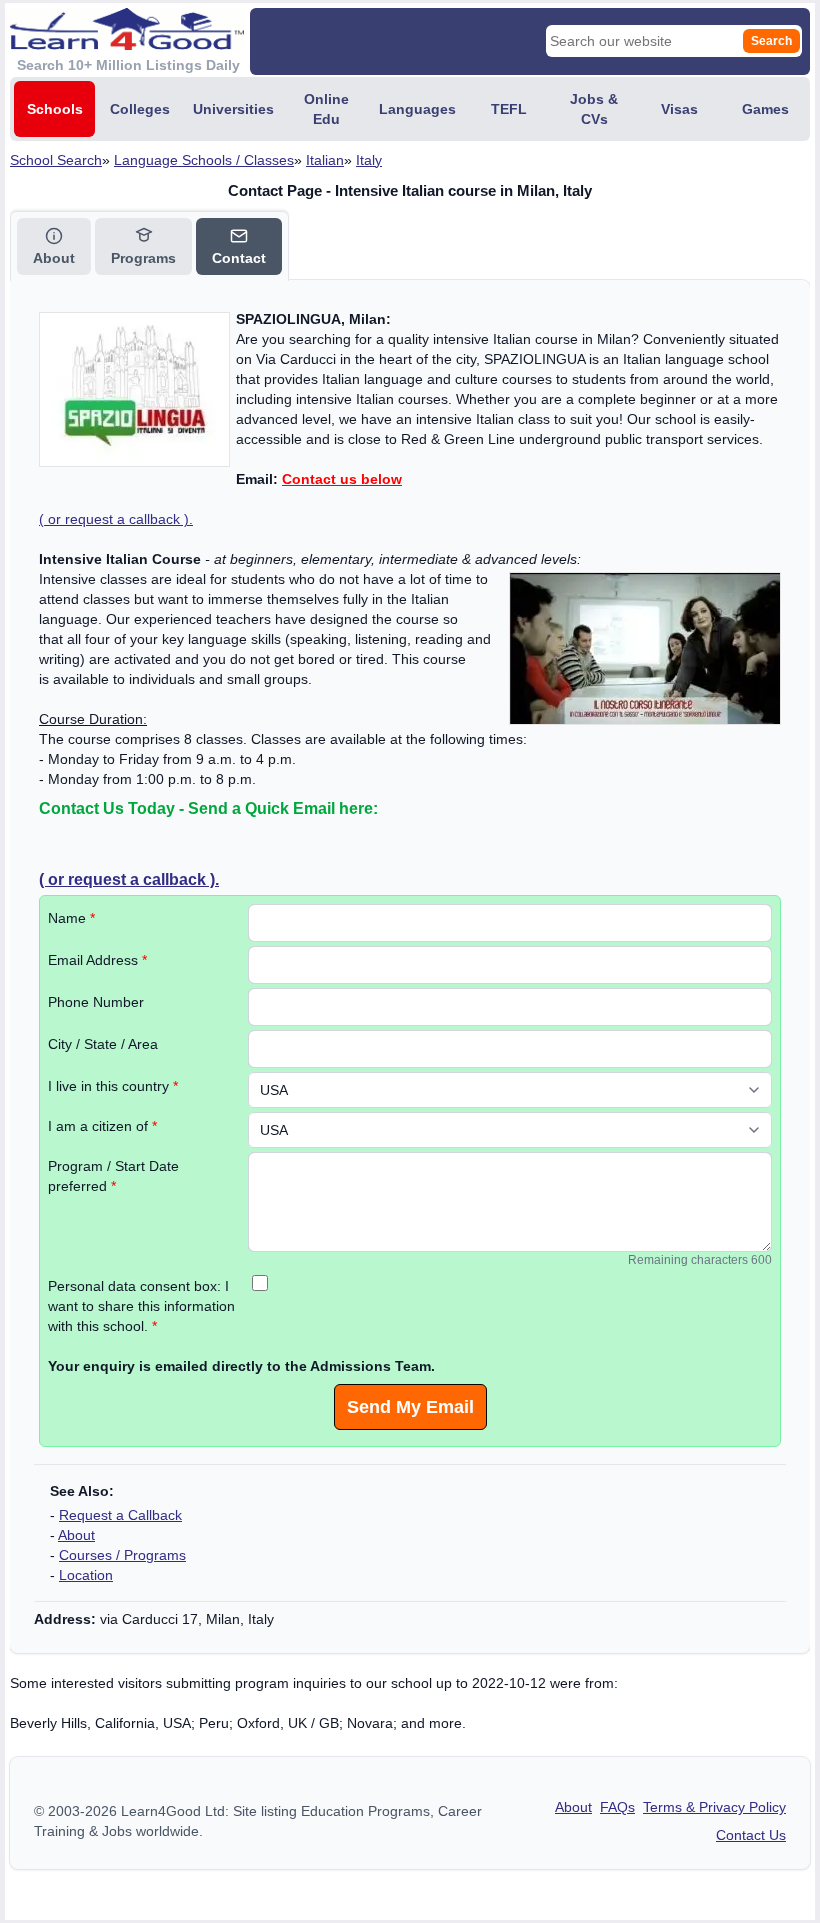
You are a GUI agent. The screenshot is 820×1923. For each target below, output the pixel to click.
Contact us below (342, 479)
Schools (55, 109)
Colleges (140, 109)
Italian (325, 160)
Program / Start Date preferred (113, 1176)
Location (86, 1575)
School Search (56, 160)
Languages (417, 109)
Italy (369, 160)
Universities (233, 109)
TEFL (509, 109)
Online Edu (326, 109)
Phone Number (96, 1002)
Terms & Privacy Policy (714, 1807)
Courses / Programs (122, 1555)
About (76, 1535)
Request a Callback (120, 1515)
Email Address (97, 960)
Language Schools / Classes (204, 160)
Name (71, 918)
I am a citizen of (102, 1126)
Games (765, 109)
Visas (679, 109)
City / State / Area (103, 1044)
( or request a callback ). (116, 519)
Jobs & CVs (594, 109)
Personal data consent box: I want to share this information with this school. (141, 1306)
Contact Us (751, 1835)
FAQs (617, 1807)
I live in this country (113, 1086)
